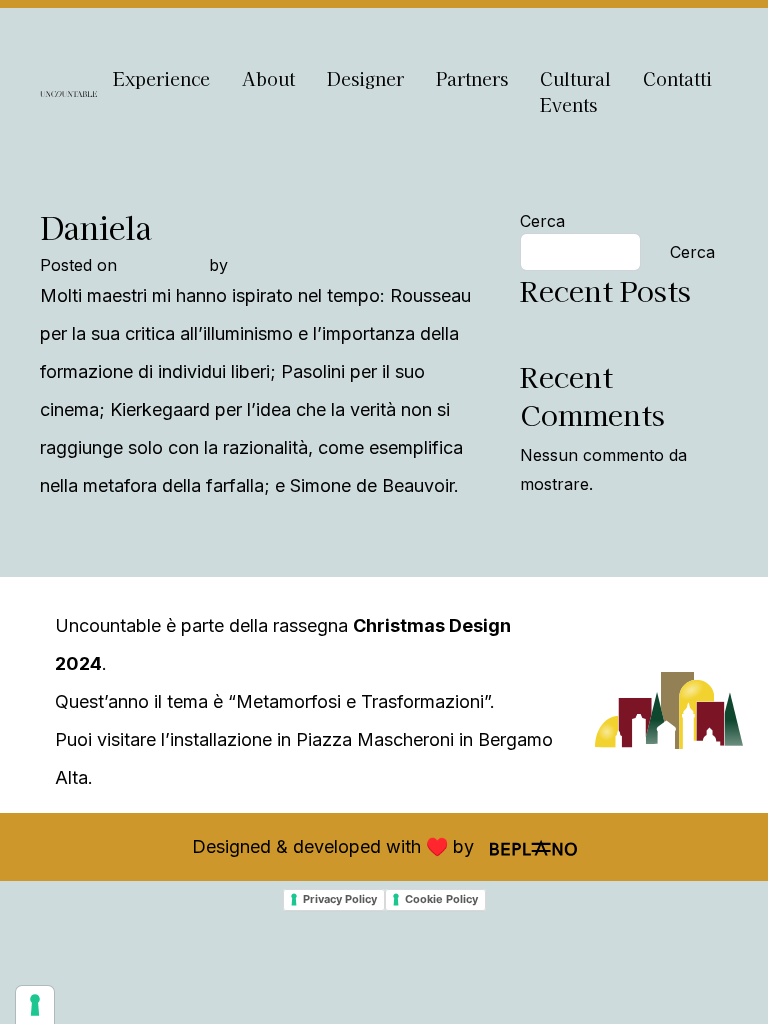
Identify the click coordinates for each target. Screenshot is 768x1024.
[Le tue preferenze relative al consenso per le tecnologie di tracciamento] (35, 1005)
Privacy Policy (340, 899)
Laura (441, 533)
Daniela (92, 533)
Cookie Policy (441, 899)
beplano (264, 265)
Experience (161, 78)
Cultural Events (575, 91)
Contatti (677, 78)
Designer (365, 78)
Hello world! (566, 329)
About (268, 78)
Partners (472, 78)
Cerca (542, 221)
